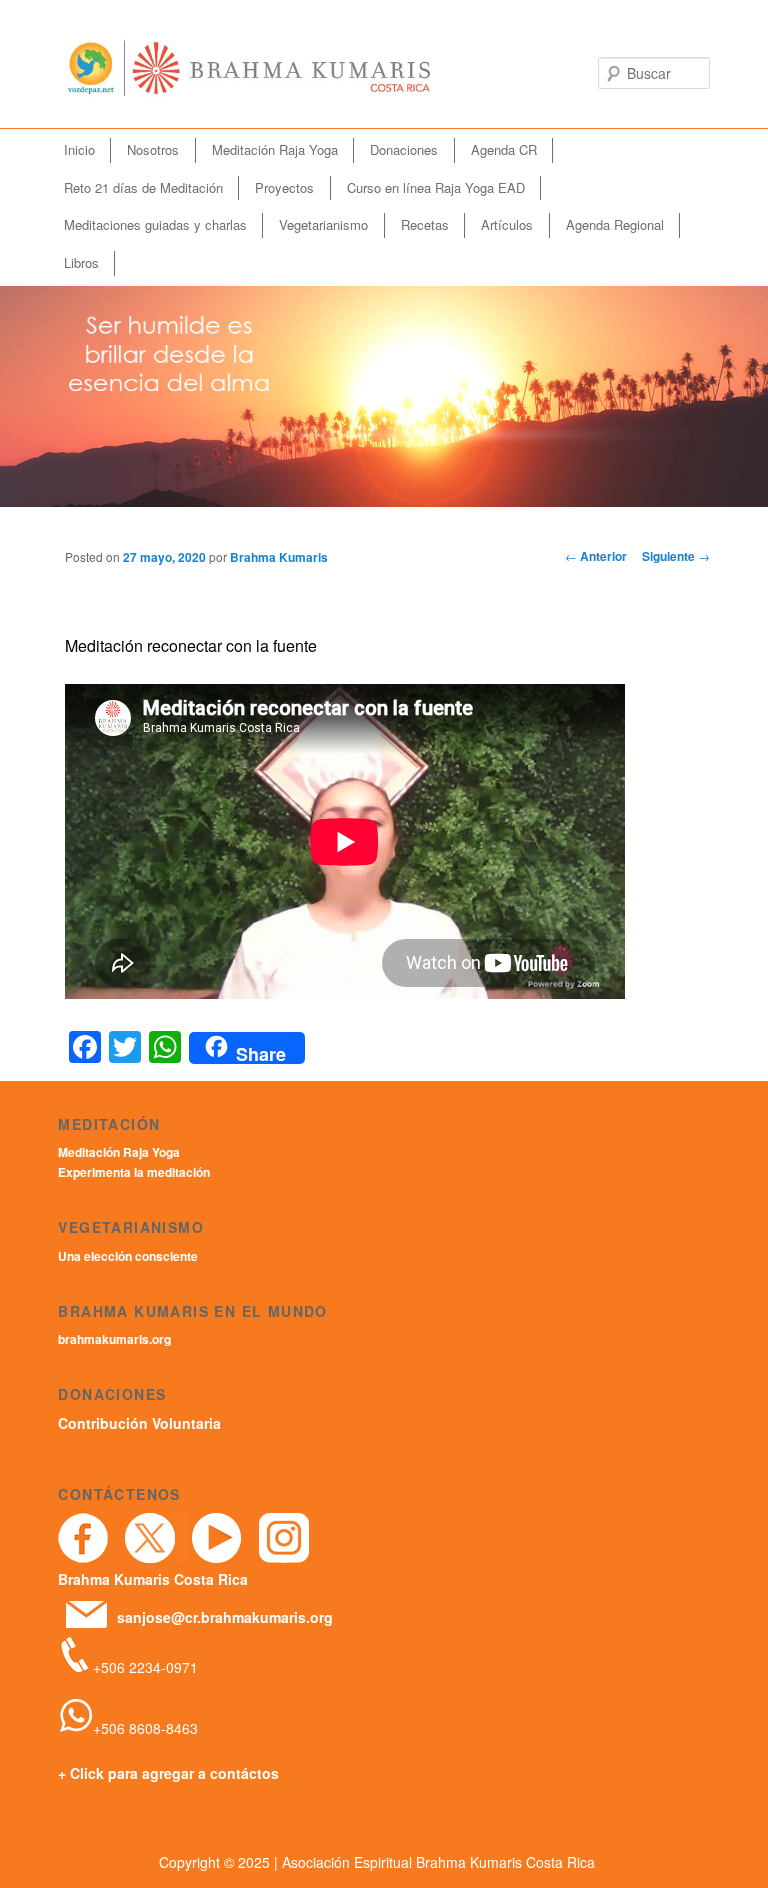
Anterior (596, 556)
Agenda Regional (615, 224)
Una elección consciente (128, 1256)
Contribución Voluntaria (139, 1423)
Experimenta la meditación (134, 1172)
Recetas (425, 224)
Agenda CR (504, 149)
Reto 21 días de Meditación (143, 187)
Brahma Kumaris (279, 557)
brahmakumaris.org (114, 1339)
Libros (81, 262)
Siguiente (676, 556)
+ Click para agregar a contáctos (168, 1773)
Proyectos (284, 187)
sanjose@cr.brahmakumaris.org (225, 1617)
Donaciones (404, 149)
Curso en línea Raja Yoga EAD (436, 187)
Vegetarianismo (323, 224)
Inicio (79, 149)
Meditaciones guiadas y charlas (155, 224)
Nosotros (153, 149)
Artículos (507, 224)
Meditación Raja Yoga (275, 149)
